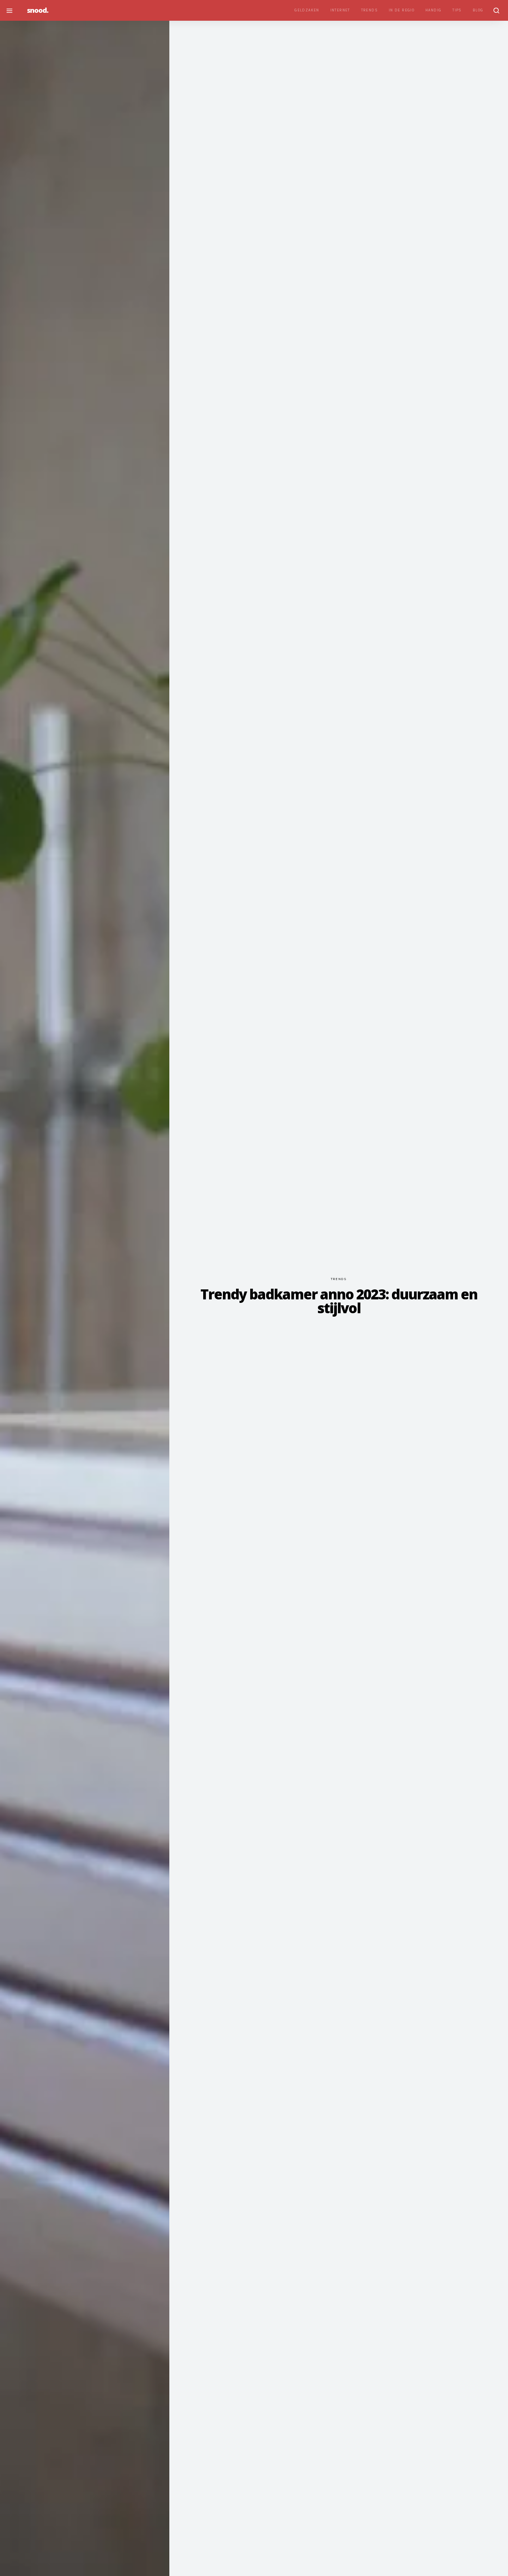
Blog (478, 10)
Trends (369, 10)
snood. (38, 10)
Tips (457, 10)
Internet (340, 10)
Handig (433, 10)
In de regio (402, 10)
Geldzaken (307, 10)
